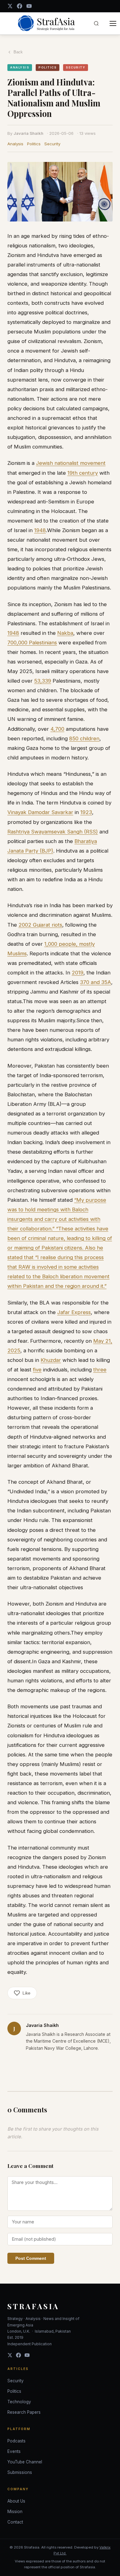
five (37, 1370)
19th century (83, 473)
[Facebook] (20, 6)
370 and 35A (96, 982)
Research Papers (24, 2412)
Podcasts (16, 2441)
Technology (19, 2402)
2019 (78, 973)
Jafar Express (74, 1312)
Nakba (65, 633)
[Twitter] (10, 2355)
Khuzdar (51, 1360)
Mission (15, 2512)
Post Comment (31, 2258)
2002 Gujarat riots (40, 925)
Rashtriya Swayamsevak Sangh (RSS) (53, 832)
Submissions (20, 2472)
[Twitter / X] (10, 6)
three (100, 1370)
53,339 (43, 681)
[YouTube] (29, 6)
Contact (15, 2522)
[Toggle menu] (113, 23)
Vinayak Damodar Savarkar (40, 812)
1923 (86, 812)
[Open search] (96, 23)
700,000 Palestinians (32, 643)
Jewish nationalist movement (71, 463)
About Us (16, 2501)
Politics (34, 144)
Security (52, 144)
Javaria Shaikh (28, 133)
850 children (84, 738)
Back (18, 52)
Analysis (15, 144)
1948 (40, 530)
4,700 (57, 729)
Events (14, 2451)
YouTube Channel (25, 2462)
